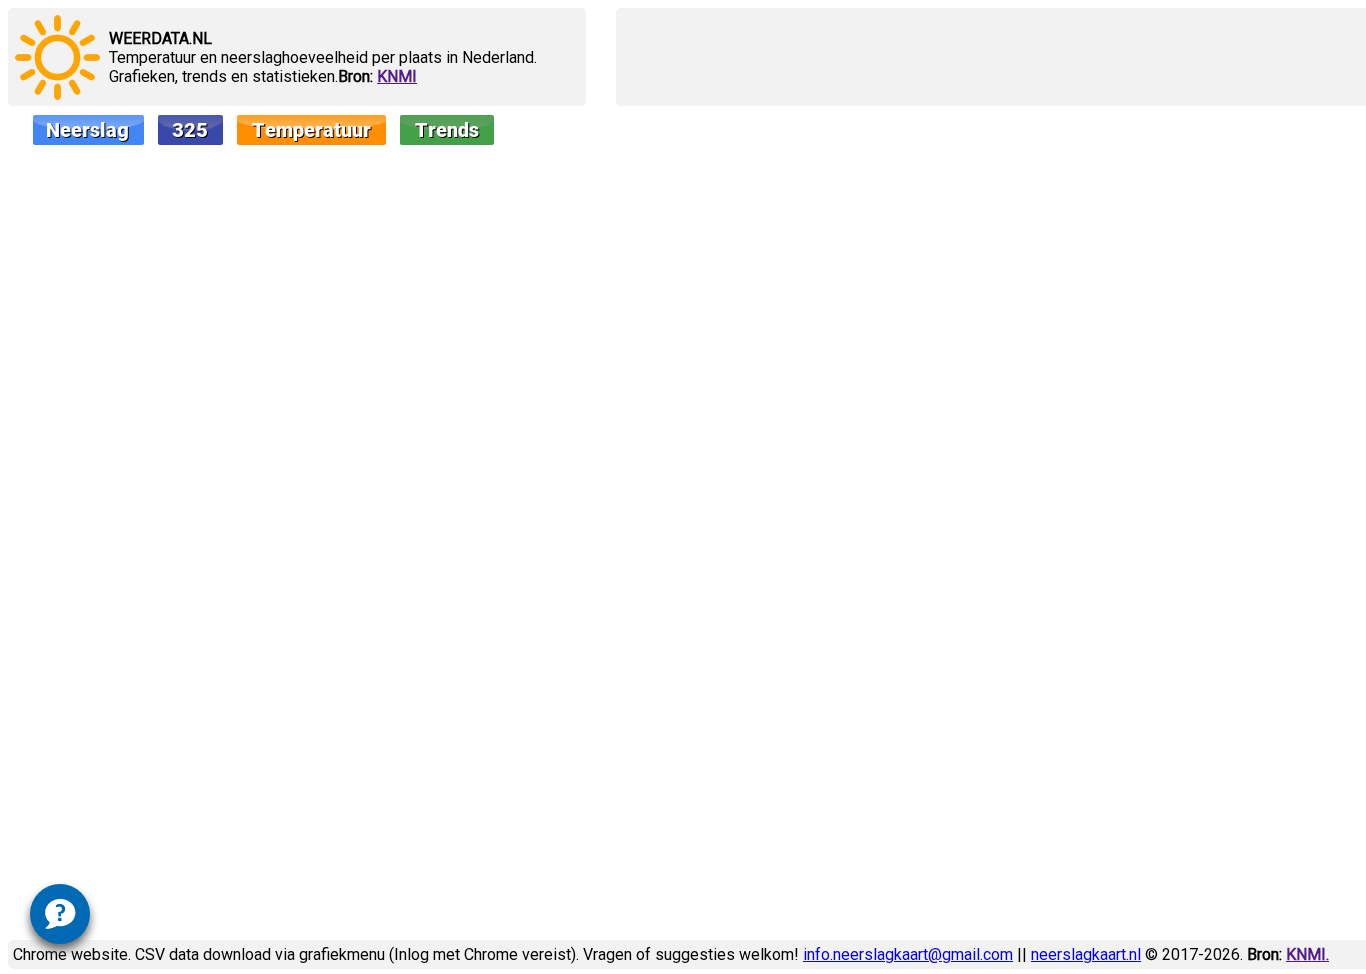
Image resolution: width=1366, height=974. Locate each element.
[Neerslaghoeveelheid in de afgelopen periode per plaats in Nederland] (63, 135)
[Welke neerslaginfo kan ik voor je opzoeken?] (60, 910)
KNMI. (1307, 954)
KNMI (397, 76)
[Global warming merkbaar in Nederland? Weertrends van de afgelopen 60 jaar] (392, 135)
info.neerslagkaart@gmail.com (908, 954)
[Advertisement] (984, 57)
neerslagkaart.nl (1086, 954)
